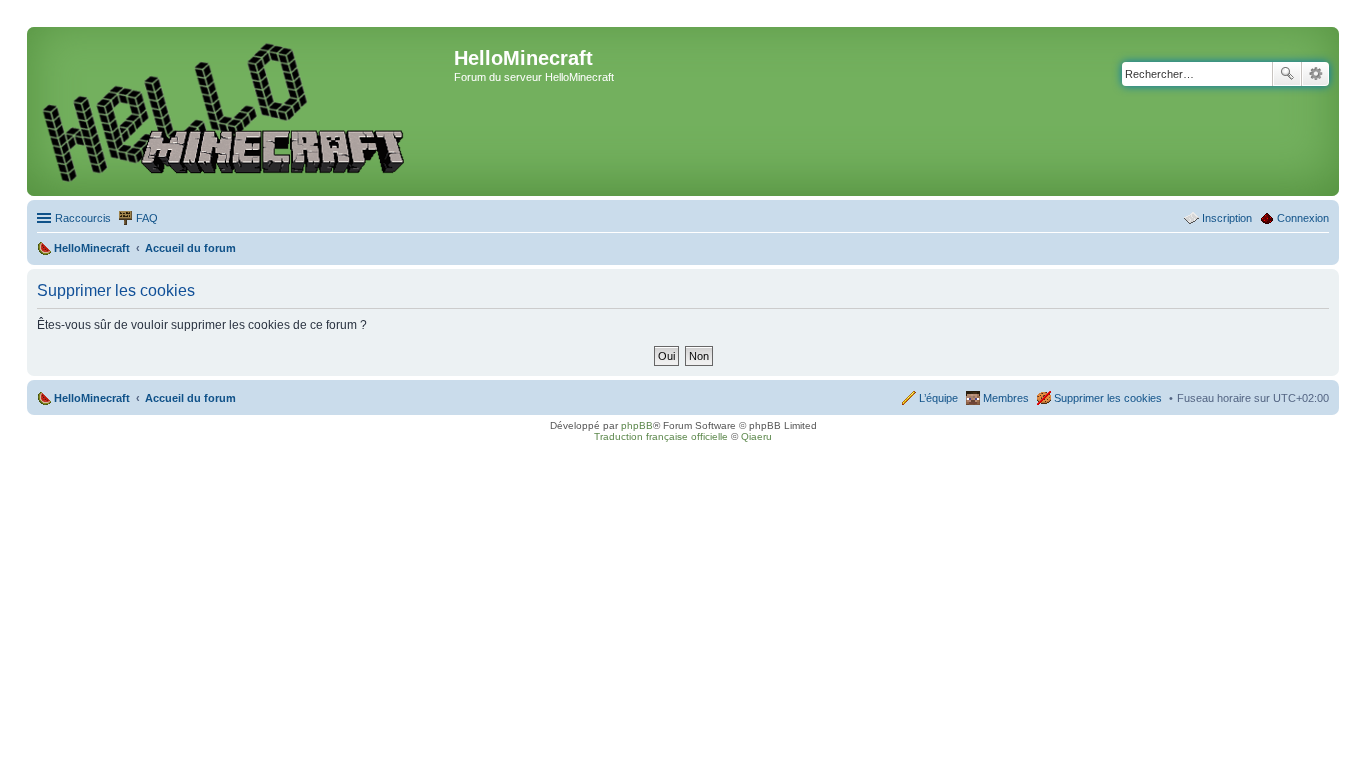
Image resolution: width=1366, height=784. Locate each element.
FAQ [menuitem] (147, 218)
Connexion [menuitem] (1303, 218)
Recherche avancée (1315, 74)
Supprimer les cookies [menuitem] (1108, 398)
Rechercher (1287, 74)
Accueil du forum (190, 398)
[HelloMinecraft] (243, 111)
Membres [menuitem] (1006, 398)
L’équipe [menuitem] (938, 398)
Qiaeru (756, 436)
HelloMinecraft (92, 398)
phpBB (637, 425)
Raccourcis (83, 218)
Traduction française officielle (661, 436)
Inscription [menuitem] (1227, 218)
